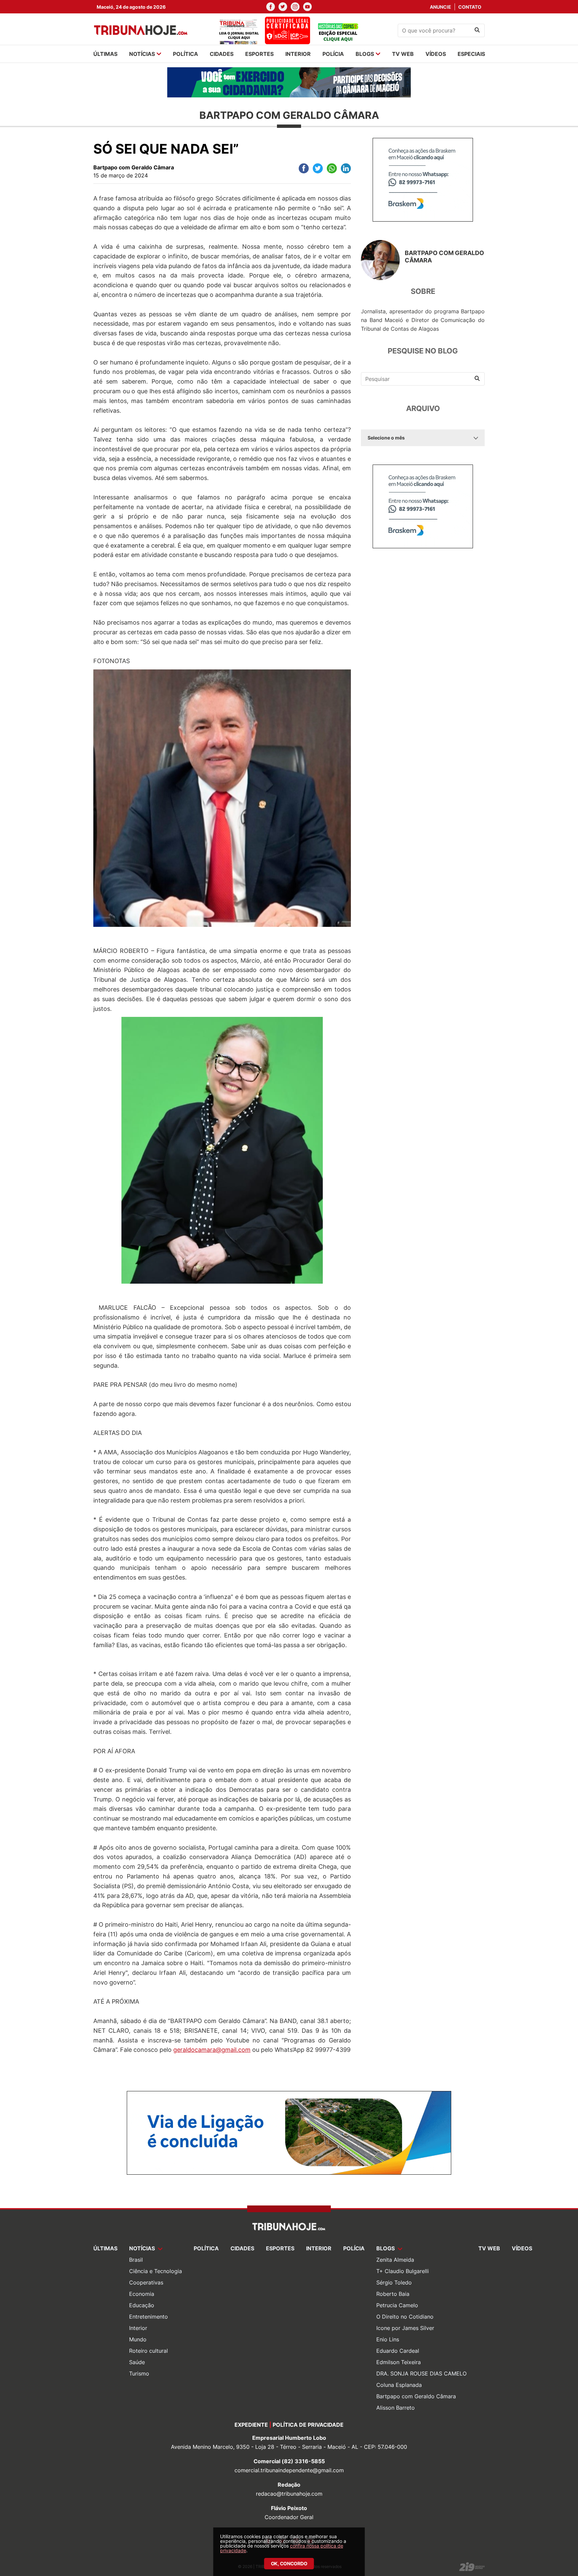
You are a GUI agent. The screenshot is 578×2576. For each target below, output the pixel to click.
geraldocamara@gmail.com (212, 2050)
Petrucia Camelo (397, 2305)
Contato (470, 7)
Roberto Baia (393, 2294)
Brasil (136, 2260)
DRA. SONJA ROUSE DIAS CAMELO (421, 2373)
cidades (222, 54)
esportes (259, 54)
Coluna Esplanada (399, 2385)
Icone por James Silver (405, 2328)
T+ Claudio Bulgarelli (403, 2271)
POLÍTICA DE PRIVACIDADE (308, 2425)
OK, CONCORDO (289, 2563)
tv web (403, 54)
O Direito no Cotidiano (405, 2317)
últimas (105, 54)
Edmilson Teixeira (399, 2362)
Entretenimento (149, 2317)
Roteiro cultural (149, 2351)
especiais (471, 54)
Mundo (138, 2339)
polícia (333, 54)
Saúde (137, 2362)
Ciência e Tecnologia (156, 2271)
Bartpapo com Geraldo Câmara (416, 2396)
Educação (142, 2305)
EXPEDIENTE (251, 2425)
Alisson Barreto (396, 2408)
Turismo (139, 2373)
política (185, 54)
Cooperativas (146, 2282)
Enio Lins (388, 2339)
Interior (138, 2328)
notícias (142, 54)
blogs (365, 54)
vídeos (436, 54)
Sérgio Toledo (394, 2282)
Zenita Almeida (395, 2260)
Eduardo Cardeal (398, 2351)
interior (298, 54)
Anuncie (441, 7)
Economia (142, 2294)
